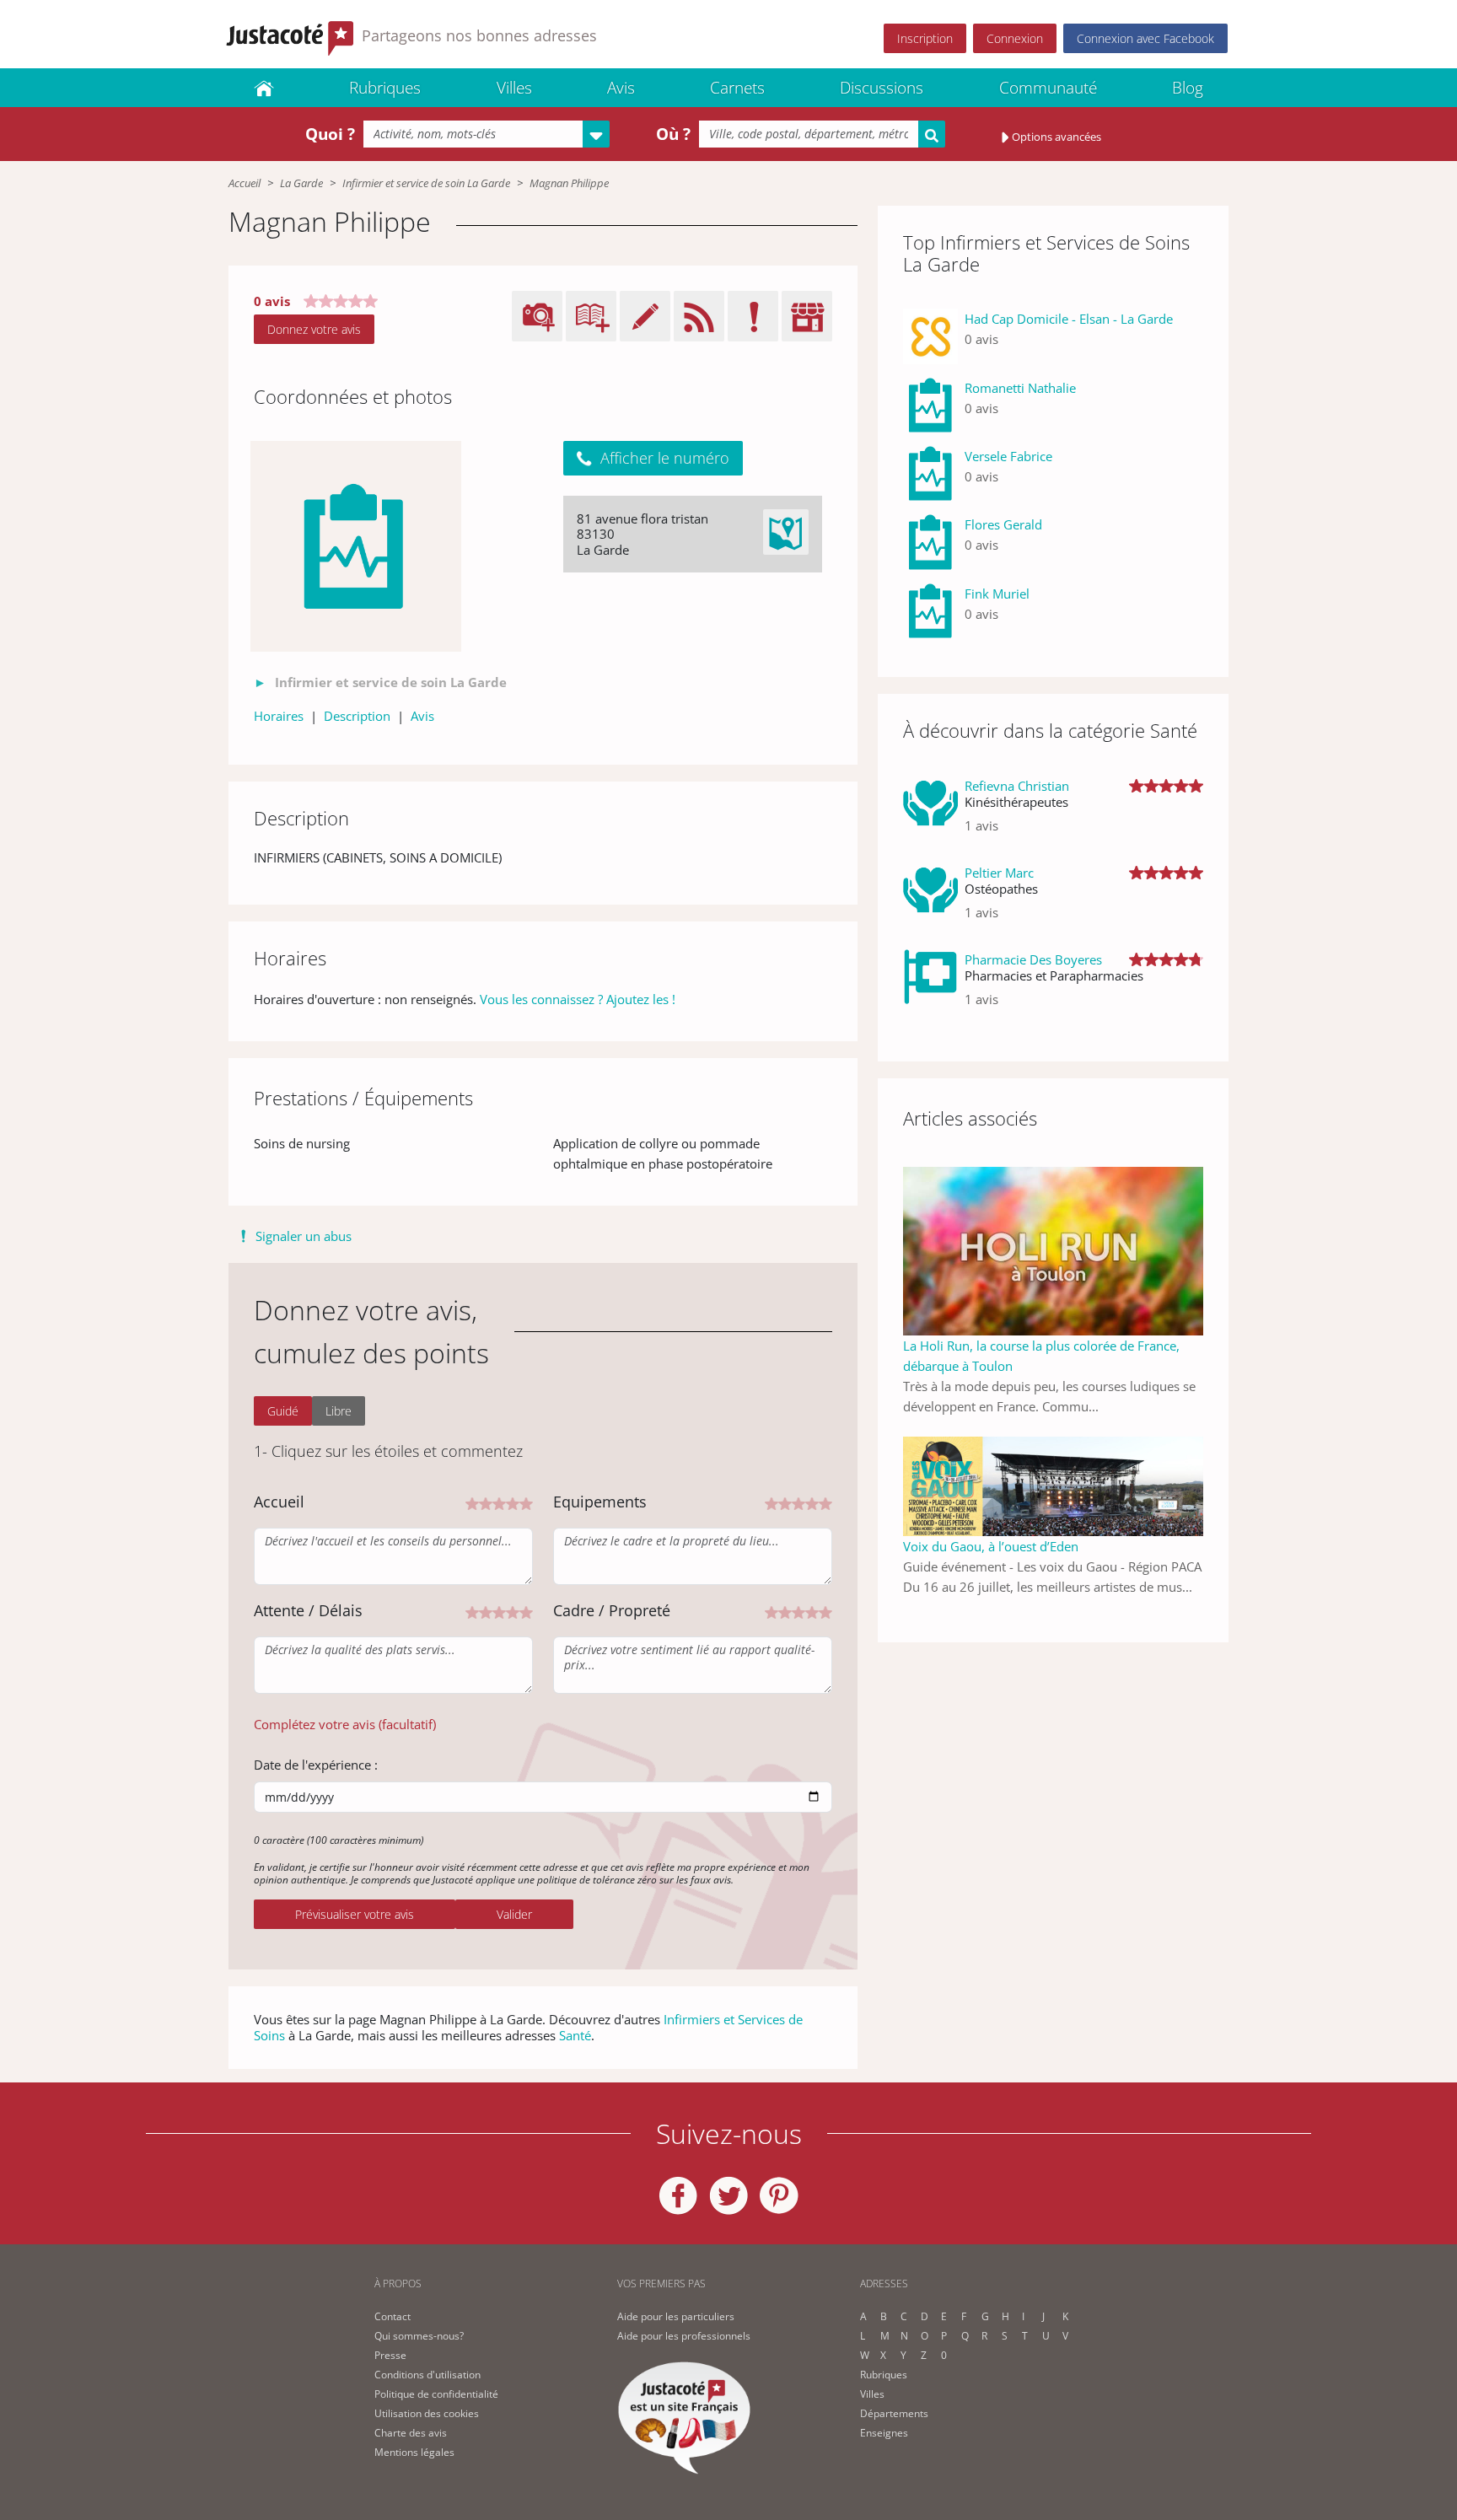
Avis (621, 88)
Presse (390, 2355)
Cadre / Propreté (612, 1610)
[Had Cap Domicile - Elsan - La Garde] (930, 336)
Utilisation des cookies (427, 2413)
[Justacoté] (264, 88)
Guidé (283, 1411)
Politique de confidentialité (436, 2394)
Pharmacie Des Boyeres (1033, 959)
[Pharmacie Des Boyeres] (930, 986)
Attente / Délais (308, 1610)
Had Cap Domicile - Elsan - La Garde (1069, 319)
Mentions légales (414, 2452)
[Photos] (356, 546)
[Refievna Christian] (930, 812)
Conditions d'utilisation (427, 2375)
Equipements (600, 1502)
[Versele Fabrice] (930, 473)
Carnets (737, 88)
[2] (486, 1502)
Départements (894, 2413)
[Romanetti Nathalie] (930, 405)
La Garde (301, 183)
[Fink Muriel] (930, 611)
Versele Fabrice (1008, 456)
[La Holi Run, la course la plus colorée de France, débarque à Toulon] (1053, 1249)
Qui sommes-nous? (419, 2336)
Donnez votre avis (314, 329)
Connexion (1015, 38)
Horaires (279, 716)
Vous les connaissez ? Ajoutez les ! (578, 999)
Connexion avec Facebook (1145, 38)
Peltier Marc (999, 873)
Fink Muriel (997, 594)
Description (357, 716)
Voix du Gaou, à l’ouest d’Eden (991, 1546)
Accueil (245, 183)
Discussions (882, 88)
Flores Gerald (1003, 524)
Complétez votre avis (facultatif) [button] (345, 1724)
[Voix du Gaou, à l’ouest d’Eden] (1053, 1485)
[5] (526, 1502)
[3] (499, 1502)
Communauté (1048, 88)
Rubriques (385, 88)
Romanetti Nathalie (1020, 388)
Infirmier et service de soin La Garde (426, 183)
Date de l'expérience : (316, 1765)
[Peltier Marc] (930, 899)
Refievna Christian (1017, 786)
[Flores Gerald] (930, 542)
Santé (575, 2035)
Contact (392, 2316)
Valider (514, 1914)
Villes (514, 88)
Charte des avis (411, 2433)
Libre (339, 1411)
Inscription (925, 38)
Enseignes (884, 2433)
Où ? (673, 134)
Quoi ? (330, 134)
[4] (513, 1502)
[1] (472, 1502)
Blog (1188, 88)
